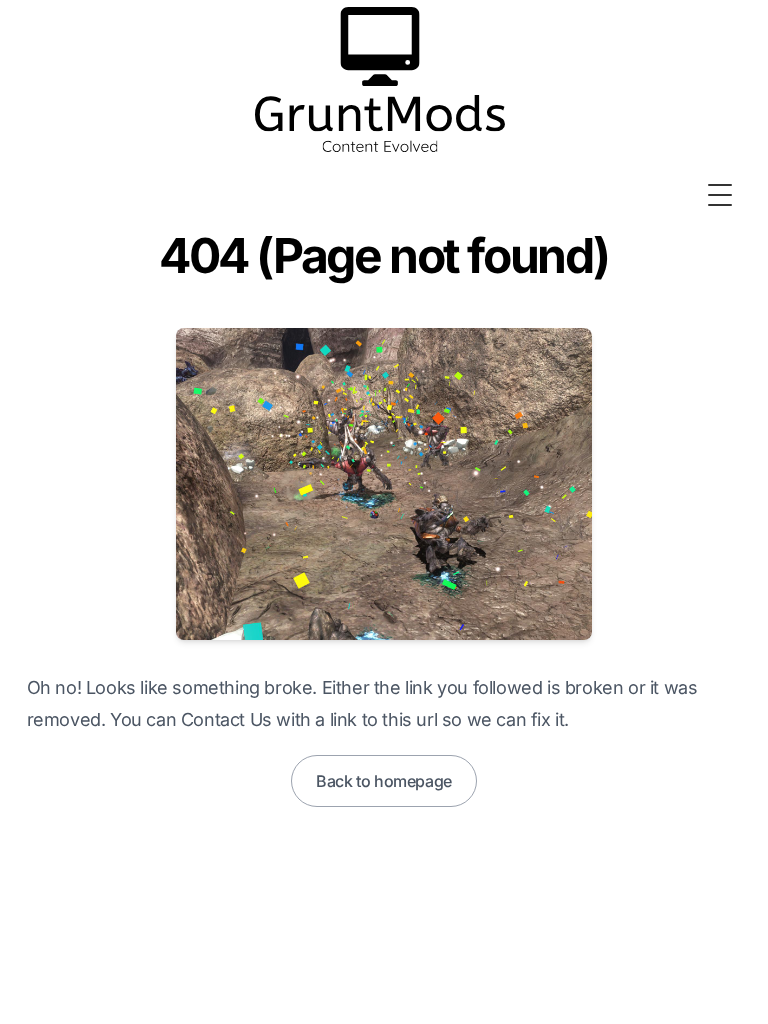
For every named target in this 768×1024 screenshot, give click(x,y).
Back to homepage (384, 781)
